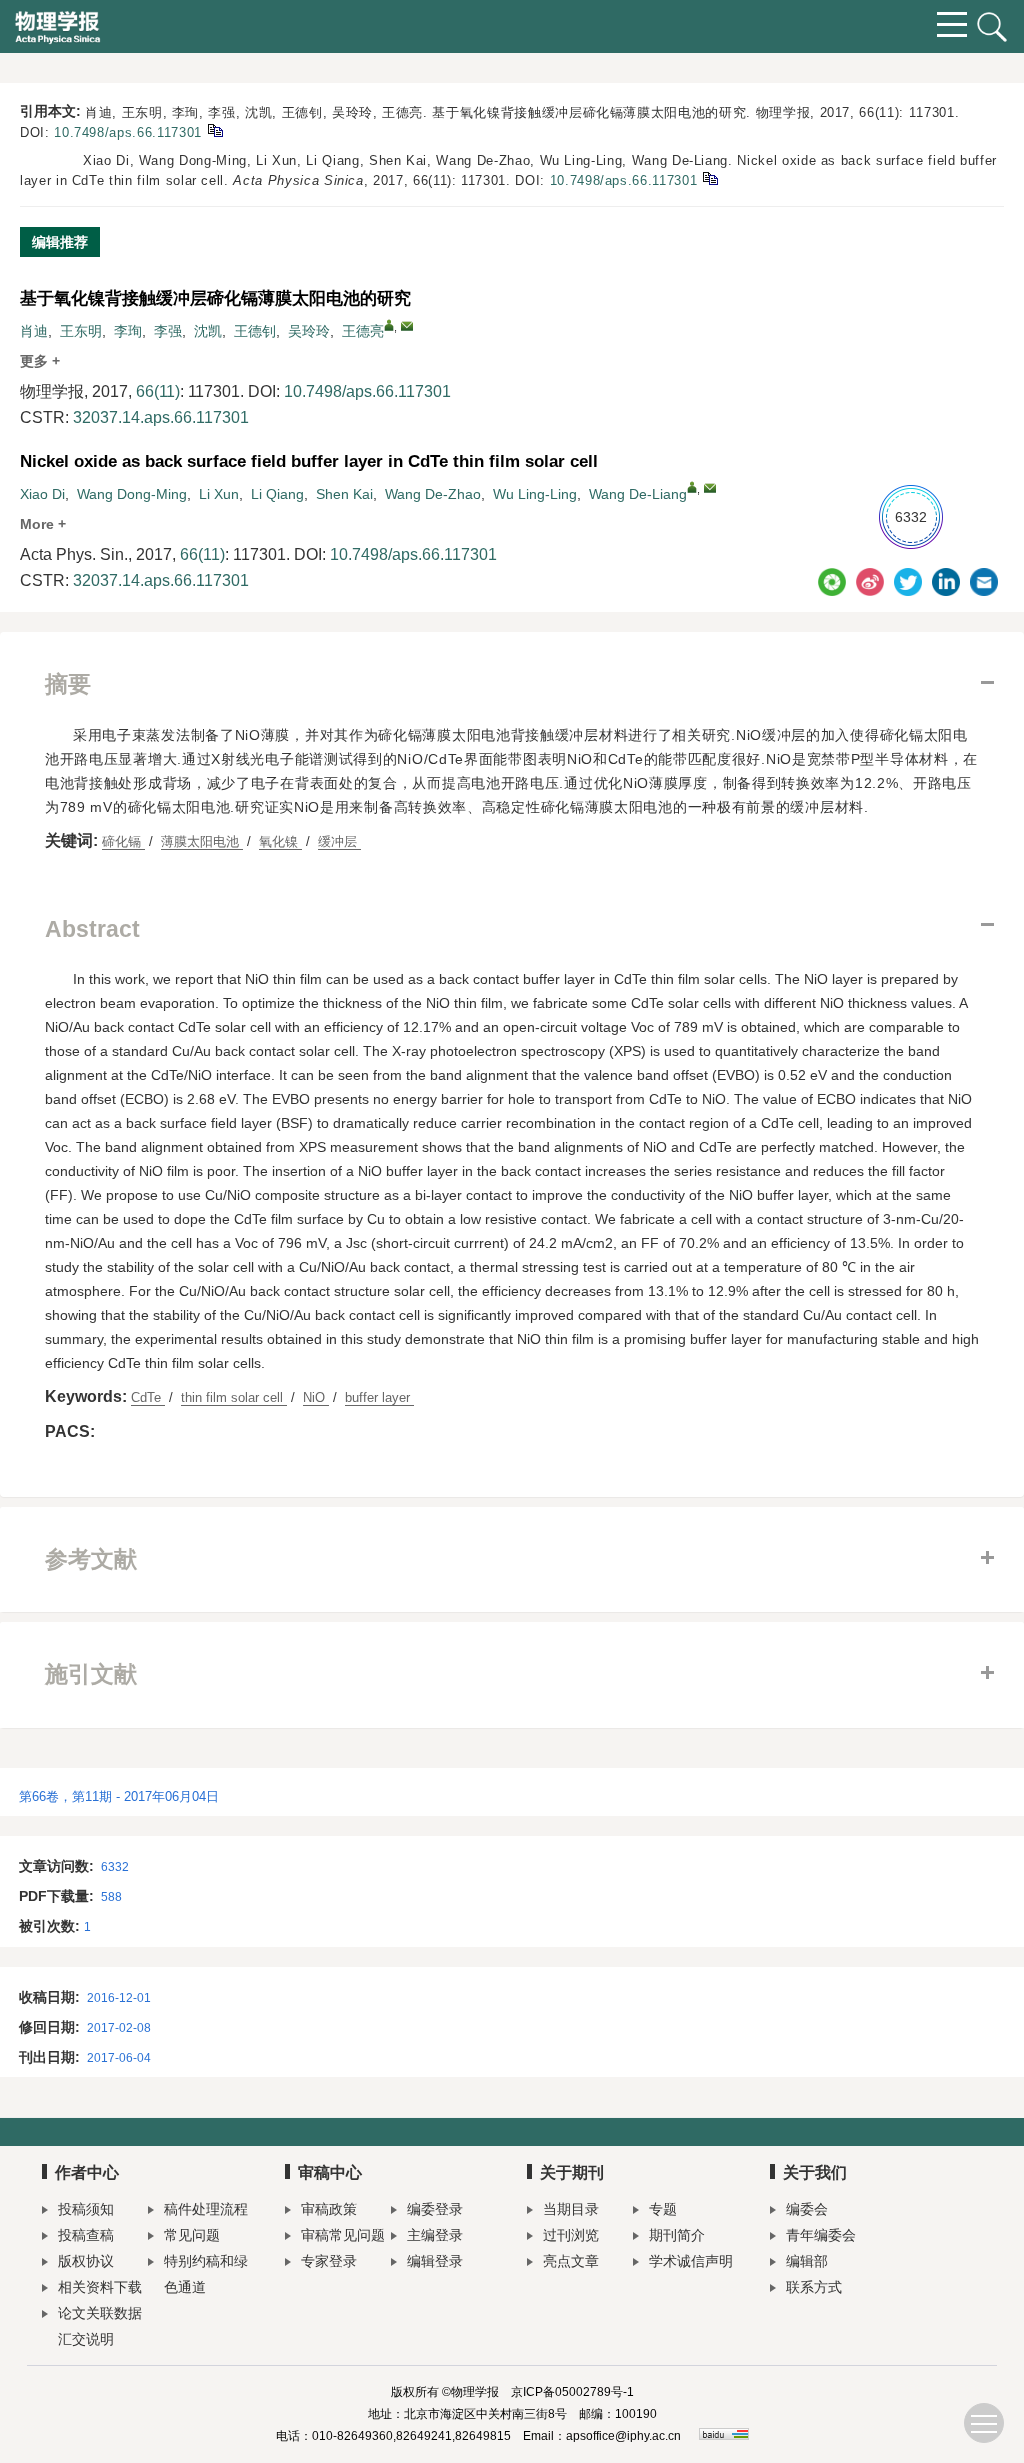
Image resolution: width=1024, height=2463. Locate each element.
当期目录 (571, 2209)
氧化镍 (280, 841)
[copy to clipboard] (709, 177)
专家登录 (329, 2261)
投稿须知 (86, 2209)
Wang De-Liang (638, 494)
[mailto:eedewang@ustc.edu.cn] (407, 326)
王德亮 (363, 331)
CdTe (148, 1397)
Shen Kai (344, 494)
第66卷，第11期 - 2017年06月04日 (119, 1796)
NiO (316, 1397)
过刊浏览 (571, 2235)
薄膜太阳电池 (202, 841)
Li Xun (219, 494)
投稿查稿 (86, 2235)
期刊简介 (677, 2235)
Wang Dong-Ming (132, 494)
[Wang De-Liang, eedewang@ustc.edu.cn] (692, 487)
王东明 (81, 331)
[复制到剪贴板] (214, 129)
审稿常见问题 (343, 2235)
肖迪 (34, 331)
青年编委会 (821, 2235)
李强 (168, 331)
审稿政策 (329, 2209)
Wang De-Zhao (433, 494)
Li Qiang (277, 494)
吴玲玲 (309, 331)
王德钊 (255, 331)
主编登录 (435, 2235)
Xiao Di (42, 494)
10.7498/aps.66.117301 (128, 132)
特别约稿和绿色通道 (206, 2274)
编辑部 (807, 2261)
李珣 (128, 331)
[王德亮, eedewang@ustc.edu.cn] (389, 325)
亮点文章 (571, 2261)
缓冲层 (339, 841)
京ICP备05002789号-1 (572, 2392)
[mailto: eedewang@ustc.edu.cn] (710, 488)
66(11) (158, 391)
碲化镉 (123, 841)
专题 (663, 2209)
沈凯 (208, 331)
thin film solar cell (234, 1397)
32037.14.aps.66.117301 (161, 417)
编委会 (807, 2209)
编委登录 (435, 2209)
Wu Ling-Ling (535, 494)
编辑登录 (435, 2261)
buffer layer (379, 1397)
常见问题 (192, 2235)
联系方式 (814, 2287)
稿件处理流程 (206, 2209)
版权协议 (86, 2261)
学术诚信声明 (691, 2261)
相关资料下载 (100, 2287)
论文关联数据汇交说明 (100, 2326)
